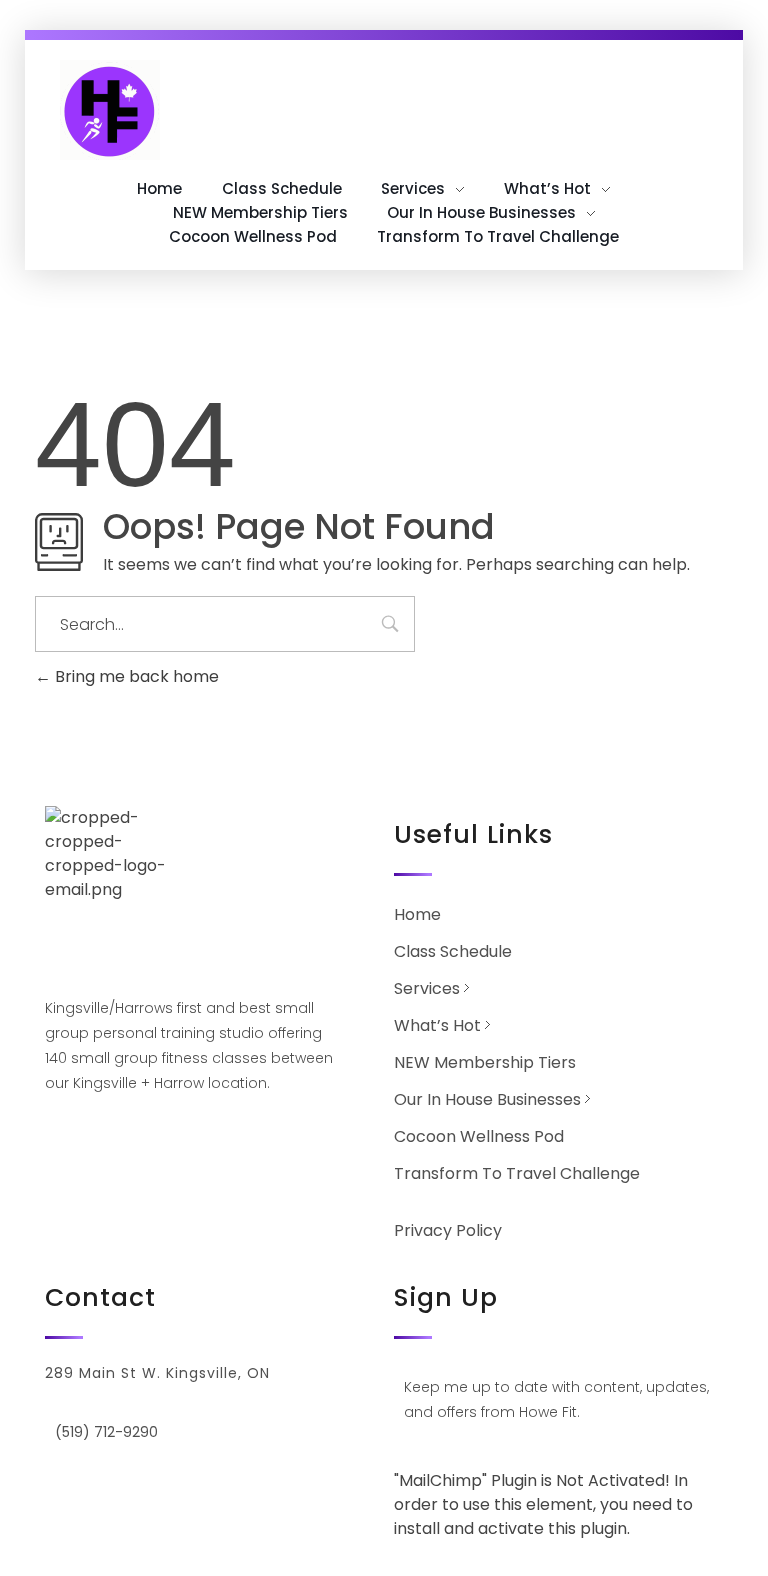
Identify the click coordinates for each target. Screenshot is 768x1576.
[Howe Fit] (110, 110)
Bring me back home (135, 676)
